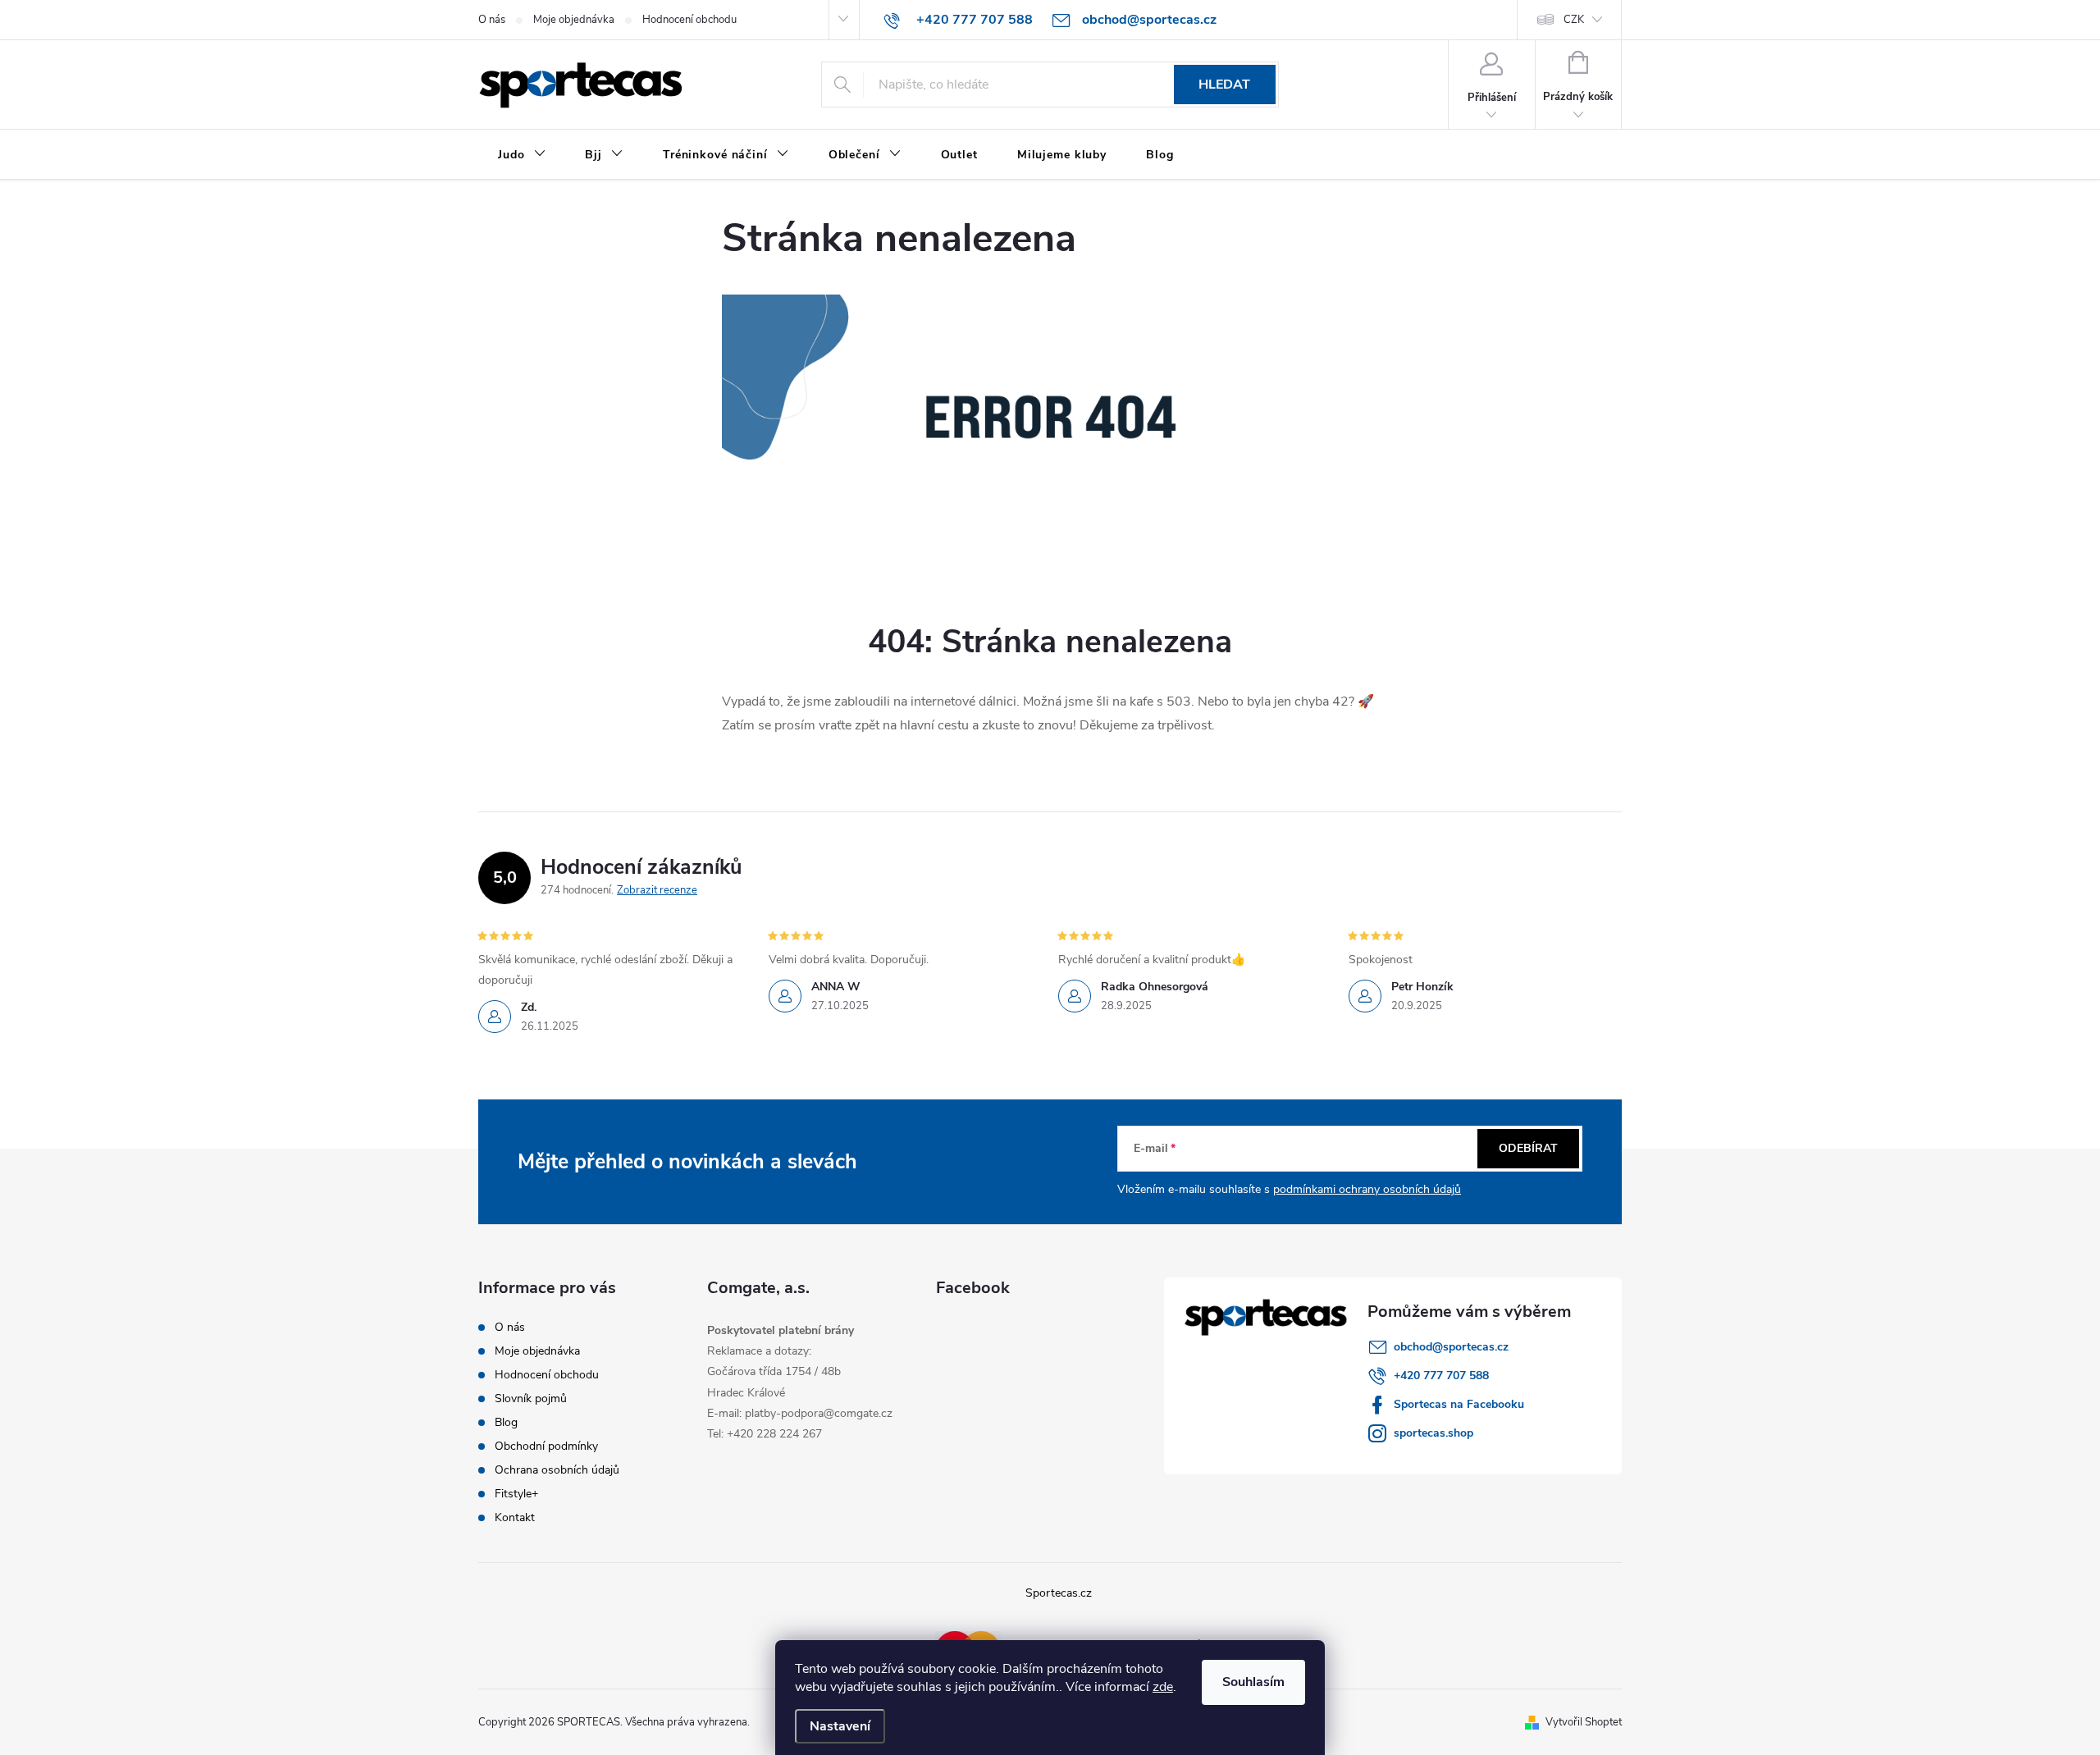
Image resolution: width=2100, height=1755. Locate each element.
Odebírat (1528, 1148)
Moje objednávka (574, 20)
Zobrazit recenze (657, 890)
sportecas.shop (1433, 1433)
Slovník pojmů (531, 1399)
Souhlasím (1253, 1682)
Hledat (1224, 85)
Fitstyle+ (516, 1494)
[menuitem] (522, 155)
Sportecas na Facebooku (1459, 1404)
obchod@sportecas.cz (1451, 1347)
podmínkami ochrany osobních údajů (1367, 1189)
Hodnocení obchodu (689, 20)
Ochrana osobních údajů (557, 1470)
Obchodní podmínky (546, 1446)
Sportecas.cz (1059, 1593)
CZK (1574, 20)
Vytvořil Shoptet (1584, 1722)
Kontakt (515, 1517)
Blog (506, 1422)
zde (1163, 1687)
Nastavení (840, 1726)
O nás (492, 20)
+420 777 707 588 (1441, 1376)
